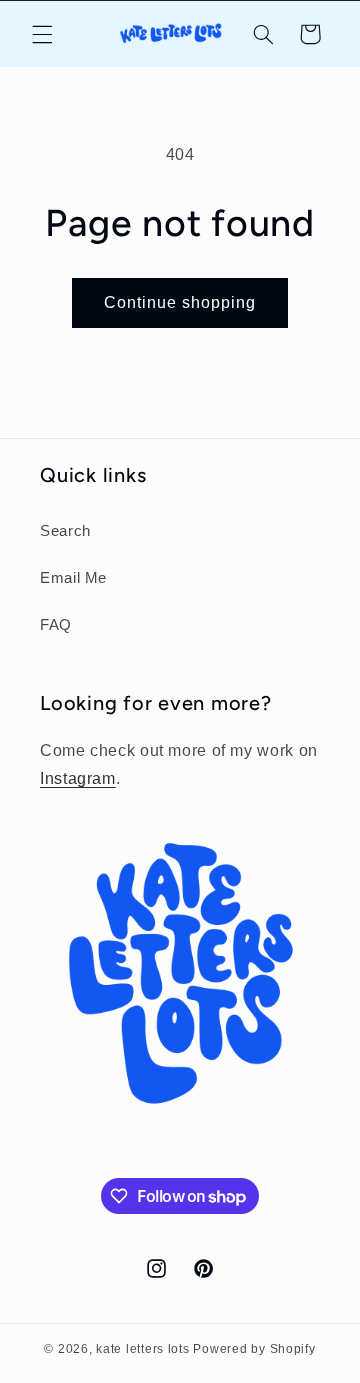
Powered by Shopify (254, 1349)
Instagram (78, 778)
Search (65, 531)
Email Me (73, 578)
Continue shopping (180, 302)
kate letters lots (143, 1349)
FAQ (56, 625)
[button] (42, 34)
